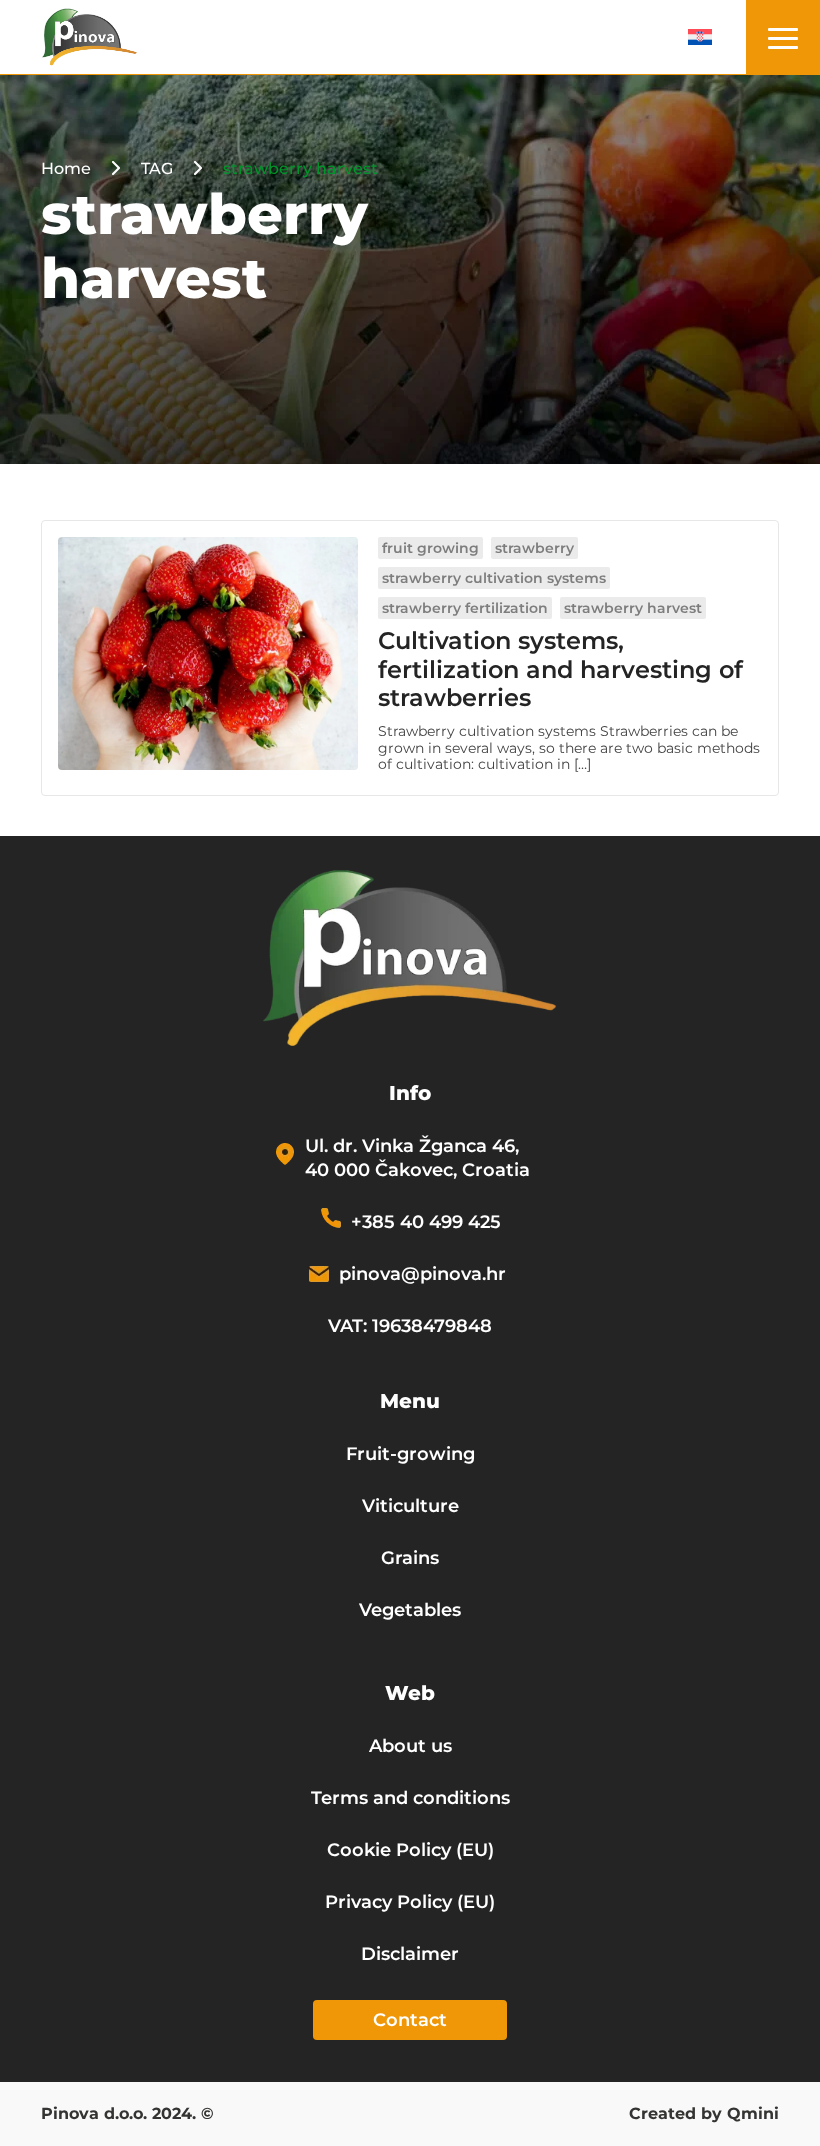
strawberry (534, 548)
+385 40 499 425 (426, 1222)
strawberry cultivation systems (494, 578)
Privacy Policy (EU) (410, 1902)
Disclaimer (410, 1954)
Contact (410, 2020)
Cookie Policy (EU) (410, 1850)
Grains (410, 1558)
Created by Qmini (704, 2115)
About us (410, 1746)
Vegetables (410, 1610)
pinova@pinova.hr (422, 1274)
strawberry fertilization (465, 608)
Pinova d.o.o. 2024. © (127, 2115)
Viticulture (410, 1506)
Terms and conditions (410, 1798)
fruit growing (430, 548)
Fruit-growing (410, 1454)
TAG (157, 168)
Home (66, 168)
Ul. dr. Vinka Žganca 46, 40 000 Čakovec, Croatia (417, 1158)
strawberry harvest (633, 608)
